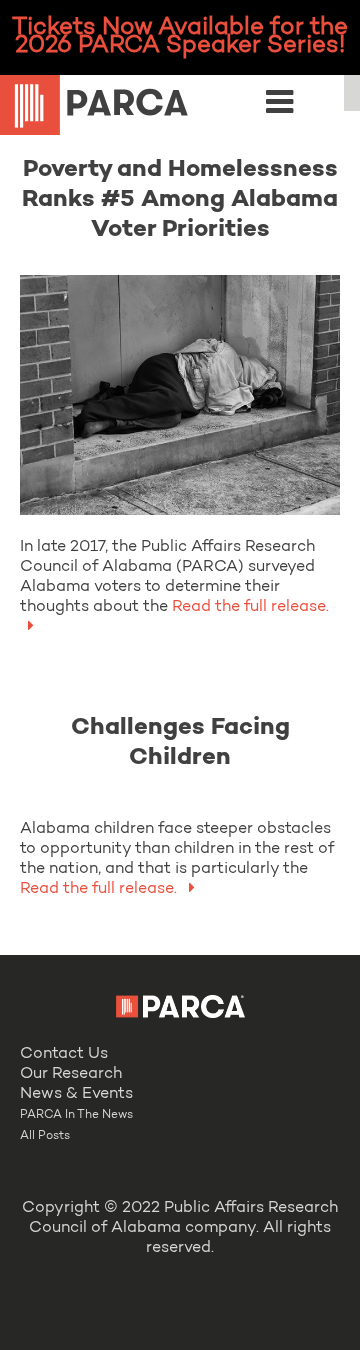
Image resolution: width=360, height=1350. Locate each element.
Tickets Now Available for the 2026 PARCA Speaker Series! (180, 37)
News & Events (76, 1094)
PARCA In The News (76, 1115)
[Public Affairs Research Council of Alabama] (180, 108)
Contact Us (64, 1054)
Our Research (71, 1074)
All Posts (45, 1136)
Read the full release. (100, 889)
